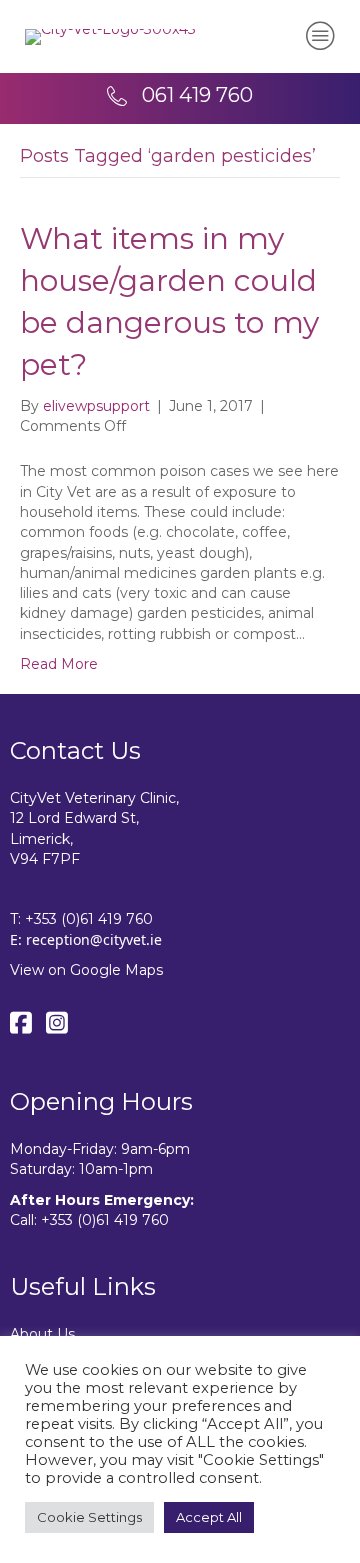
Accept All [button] (209, 1517)
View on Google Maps (86, 970)
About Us (42, 1334)
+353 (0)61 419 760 (89, 919)
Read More (59, 664)
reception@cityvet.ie (94, 939)
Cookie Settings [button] (89, 1517)
